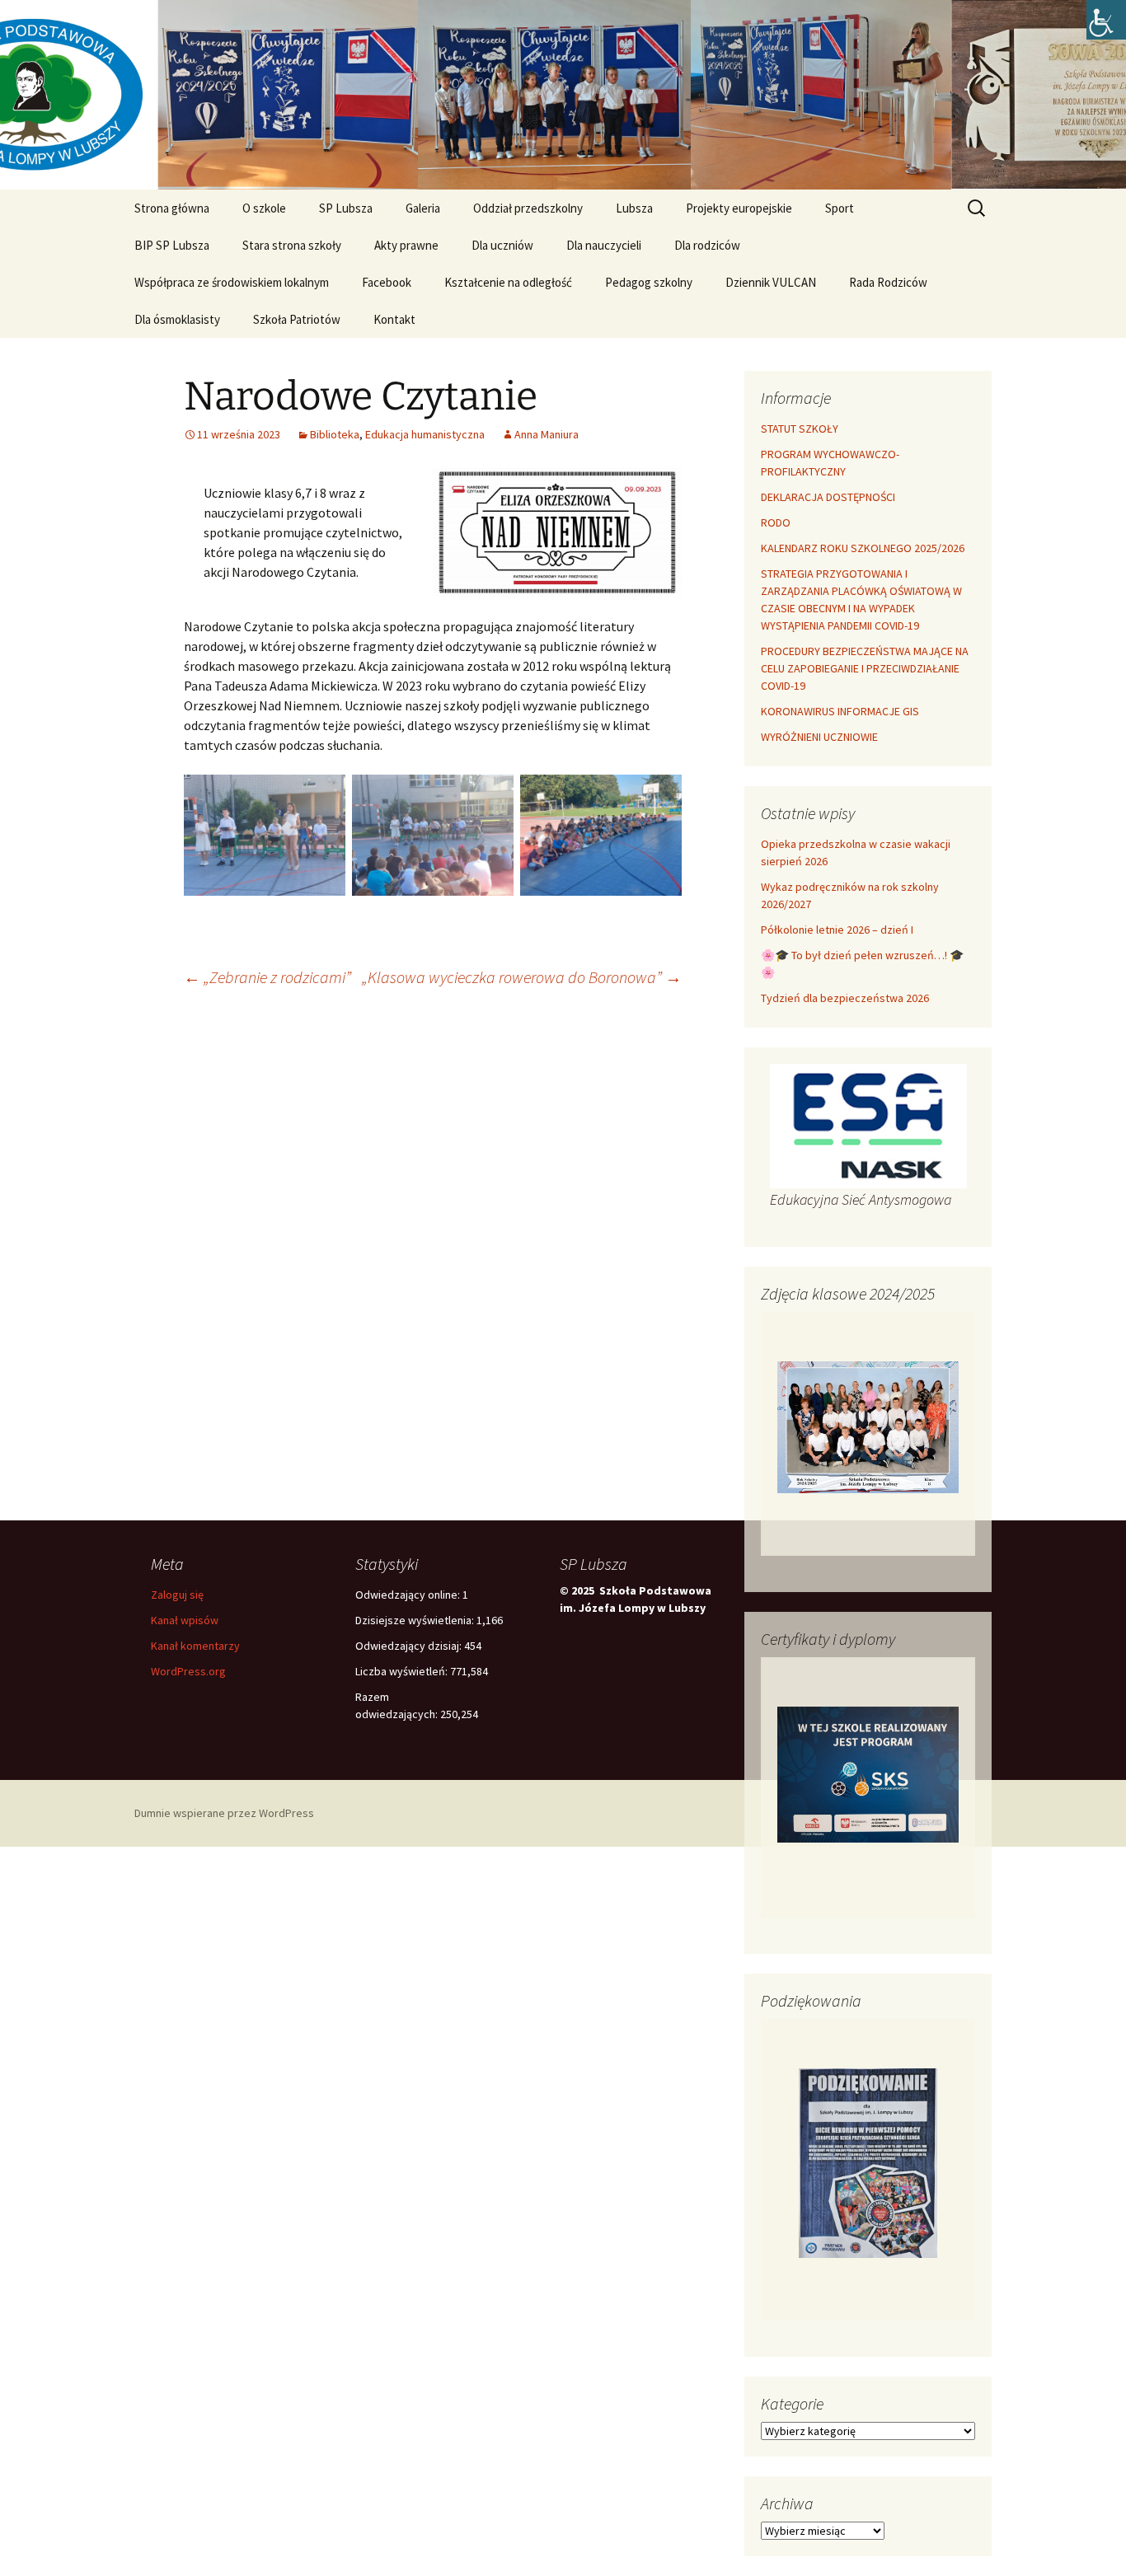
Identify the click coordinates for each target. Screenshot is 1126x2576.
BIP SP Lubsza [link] (172, 245)
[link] (1106, 20)
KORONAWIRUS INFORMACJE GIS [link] (840, 711)
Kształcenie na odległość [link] (508, 282)
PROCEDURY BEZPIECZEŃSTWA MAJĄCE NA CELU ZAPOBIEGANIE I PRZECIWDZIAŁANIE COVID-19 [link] (865, 668)
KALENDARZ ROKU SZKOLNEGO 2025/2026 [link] (863, 548)
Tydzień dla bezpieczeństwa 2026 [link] (845, 998)
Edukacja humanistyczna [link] (425, 434)
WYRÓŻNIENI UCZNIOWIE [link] (819, 737)
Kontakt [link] (394, 319)
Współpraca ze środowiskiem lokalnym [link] (232, 282)
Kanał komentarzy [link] (195, 1646)
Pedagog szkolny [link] (649, 282)
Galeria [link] (423, 208)
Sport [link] (840, 208)
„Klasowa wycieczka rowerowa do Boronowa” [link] (522, 977)
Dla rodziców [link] (707, 245)
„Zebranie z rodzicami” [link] (267, 977)
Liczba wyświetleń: (403, 1671)
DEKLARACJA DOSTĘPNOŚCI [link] (828, 497)
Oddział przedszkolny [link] (528, 208)
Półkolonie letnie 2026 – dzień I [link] (837, 930)
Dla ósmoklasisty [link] (177, 319)
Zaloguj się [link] (177, 1595)
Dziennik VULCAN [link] (771, 282)
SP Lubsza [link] (346, 208)
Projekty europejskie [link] (739, 208)
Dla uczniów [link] (502, 245)
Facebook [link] (387, 282)
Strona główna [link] (172, 208)
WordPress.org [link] (188, 1671)
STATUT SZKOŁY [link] (800, 429)
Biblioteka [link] (335, 434)
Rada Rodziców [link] (888, 282)
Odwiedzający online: (409, 1595)
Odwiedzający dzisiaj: (410, 1646)
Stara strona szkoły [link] (292, 245)
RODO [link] (776, 522)
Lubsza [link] (634, 208)
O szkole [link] (264, 208)
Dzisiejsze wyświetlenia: (416, 1620)
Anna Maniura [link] (547, 434)
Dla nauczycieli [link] (604, 245)
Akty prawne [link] (406, 245)
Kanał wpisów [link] (185, 1620)
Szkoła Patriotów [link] (297, 319)
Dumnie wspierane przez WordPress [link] (224, 1813)
